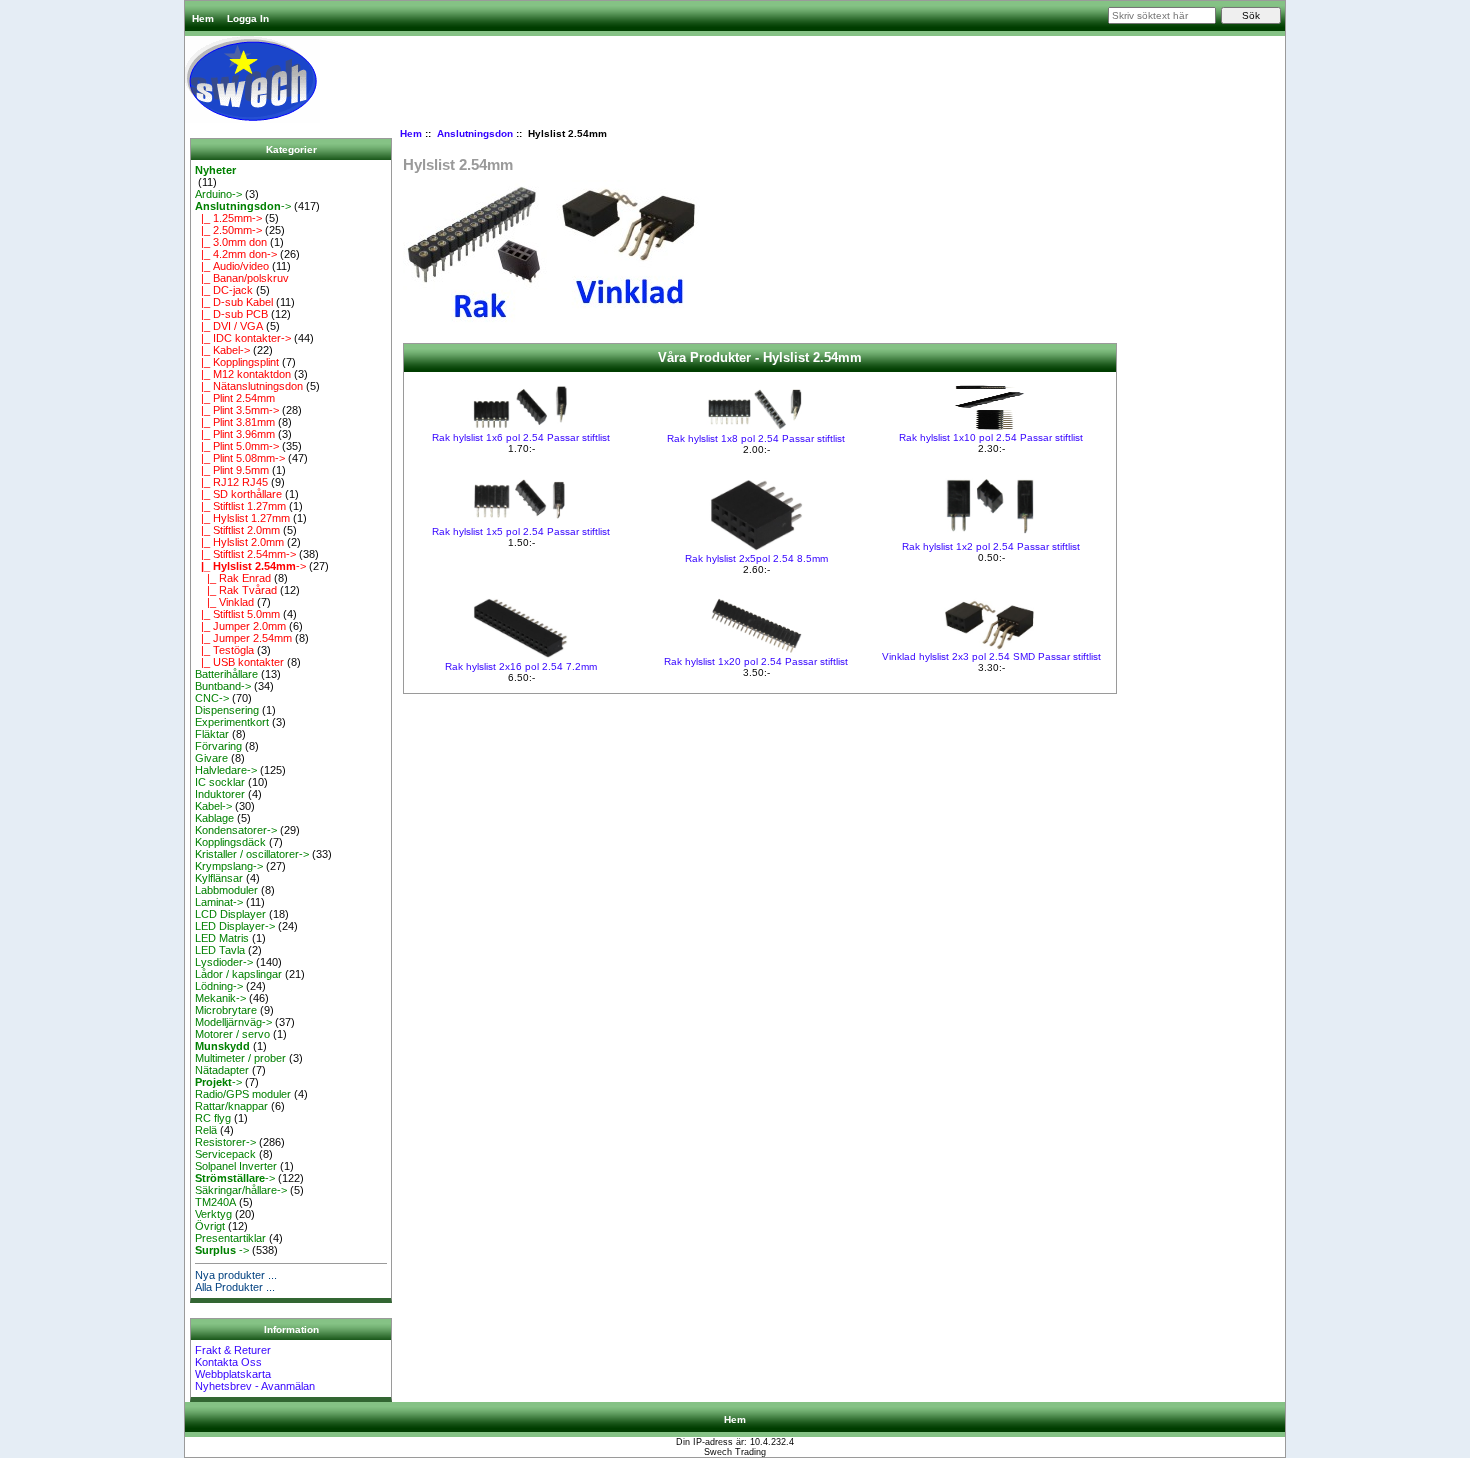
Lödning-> (219, 986)
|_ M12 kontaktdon (243, 374)
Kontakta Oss (228, 1362)
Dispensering (227, 710)
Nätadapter (222, 1070)
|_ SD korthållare (238, 494)
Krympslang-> (229, 866)
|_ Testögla (224, 650)
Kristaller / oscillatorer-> (252, 854)
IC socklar (220, 782)
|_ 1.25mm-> (228, 218)
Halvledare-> (226, 770)
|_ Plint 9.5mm (232, 470)
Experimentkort (232, 722)
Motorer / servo (232, 1034)
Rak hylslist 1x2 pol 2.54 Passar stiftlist (991, 546)
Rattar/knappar (231, 1106)
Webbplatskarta (233, 1374)
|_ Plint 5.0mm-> (237, 446)
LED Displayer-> (235, 926)
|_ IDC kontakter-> (243, 338)
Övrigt (210, 1226)
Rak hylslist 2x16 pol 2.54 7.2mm (521, 666)
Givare (211, 758)
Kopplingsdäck (230, 842)
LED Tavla (220, 950)
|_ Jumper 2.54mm (243, 638)
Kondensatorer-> (236, 830)
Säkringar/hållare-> (241, 1190)
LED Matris (222, 938)
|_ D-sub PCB (231, 314)
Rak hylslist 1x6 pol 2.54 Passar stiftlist (521, 437)
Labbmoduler (226, 890)
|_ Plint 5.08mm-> (240, 458)
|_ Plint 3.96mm (235, 434)
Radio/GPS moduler (243, 1094)
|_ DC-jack (224, 290)
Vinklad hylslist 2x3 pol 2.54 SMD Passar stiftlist (991, 656)
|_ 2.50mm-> (228, 230)
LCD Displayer (230, 914)
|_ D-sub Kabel (234, 302)
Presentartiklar (230, 1238)
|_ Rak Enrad (233, 578)
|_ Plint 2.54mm (235, 398)
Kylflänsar (219, 878)
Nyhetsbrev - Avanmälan (255, 1386)
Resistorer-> (225, 1142)
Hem (203, 18)
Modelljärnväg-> (233, 1022)
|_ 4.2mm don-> (236, 254)
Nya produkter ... (236, 1275)
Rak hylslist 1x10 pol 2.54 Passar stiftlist (991, 437)
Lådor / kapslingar (238, 974)
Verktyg (213, 1214)
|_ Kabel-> (222, 350)
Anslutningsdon (475, 133)
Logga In (248, 18)
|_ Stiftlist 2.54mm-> (245, 554)
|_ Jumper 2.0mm (240, 626)
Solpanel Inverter (236, 1166)
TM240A (215, 1202)
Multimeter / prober (240, 1058)
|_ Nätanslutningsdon (249, 386)
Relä (206, 1130)
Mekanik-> (220, 998)
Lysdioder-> (224, 962)
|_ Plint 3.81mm (235, 422)
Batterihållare (226, 674)
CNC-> (212, 698)
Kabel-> (213, 806)
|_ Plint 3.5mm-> (237, 410)
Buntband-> (223, 686)
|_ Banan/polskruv (242, 278)
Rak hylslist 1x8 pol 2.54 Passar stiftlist (756, 438)
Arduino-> (218, 194)
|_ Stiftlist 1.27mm (240, 506)
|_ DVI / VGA (229, 326)
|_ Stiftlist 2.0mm (237, 530)
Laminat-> (219, 902)
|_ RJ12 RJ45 (231, 482)
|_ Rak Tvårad (236, 590)
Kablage (214, 818)
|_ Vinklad (224, 602)
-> (243, 206)
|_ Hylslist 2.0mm (239, 542)
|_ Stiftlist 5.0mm (237, 614)
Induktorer (220, 794)
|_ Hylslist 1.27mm (242, 518)
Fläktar (212, 734)
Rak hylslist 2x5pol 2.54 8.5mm (756, 558)
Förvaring (218, 746)
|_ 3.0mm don (231, 242)
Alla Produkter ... (235, 1287)
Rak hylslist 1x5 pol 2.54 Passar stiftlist (521, 531)
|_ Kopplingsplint (237, 362)
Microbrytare (226, 1010)
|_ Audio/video (232, 266)
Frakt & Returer (233, 1350)
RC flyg (213, 1118)
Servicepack (225, 1154)
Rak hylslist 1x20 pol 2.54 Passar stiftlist (756, 661)
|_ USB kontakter (239, 662)
